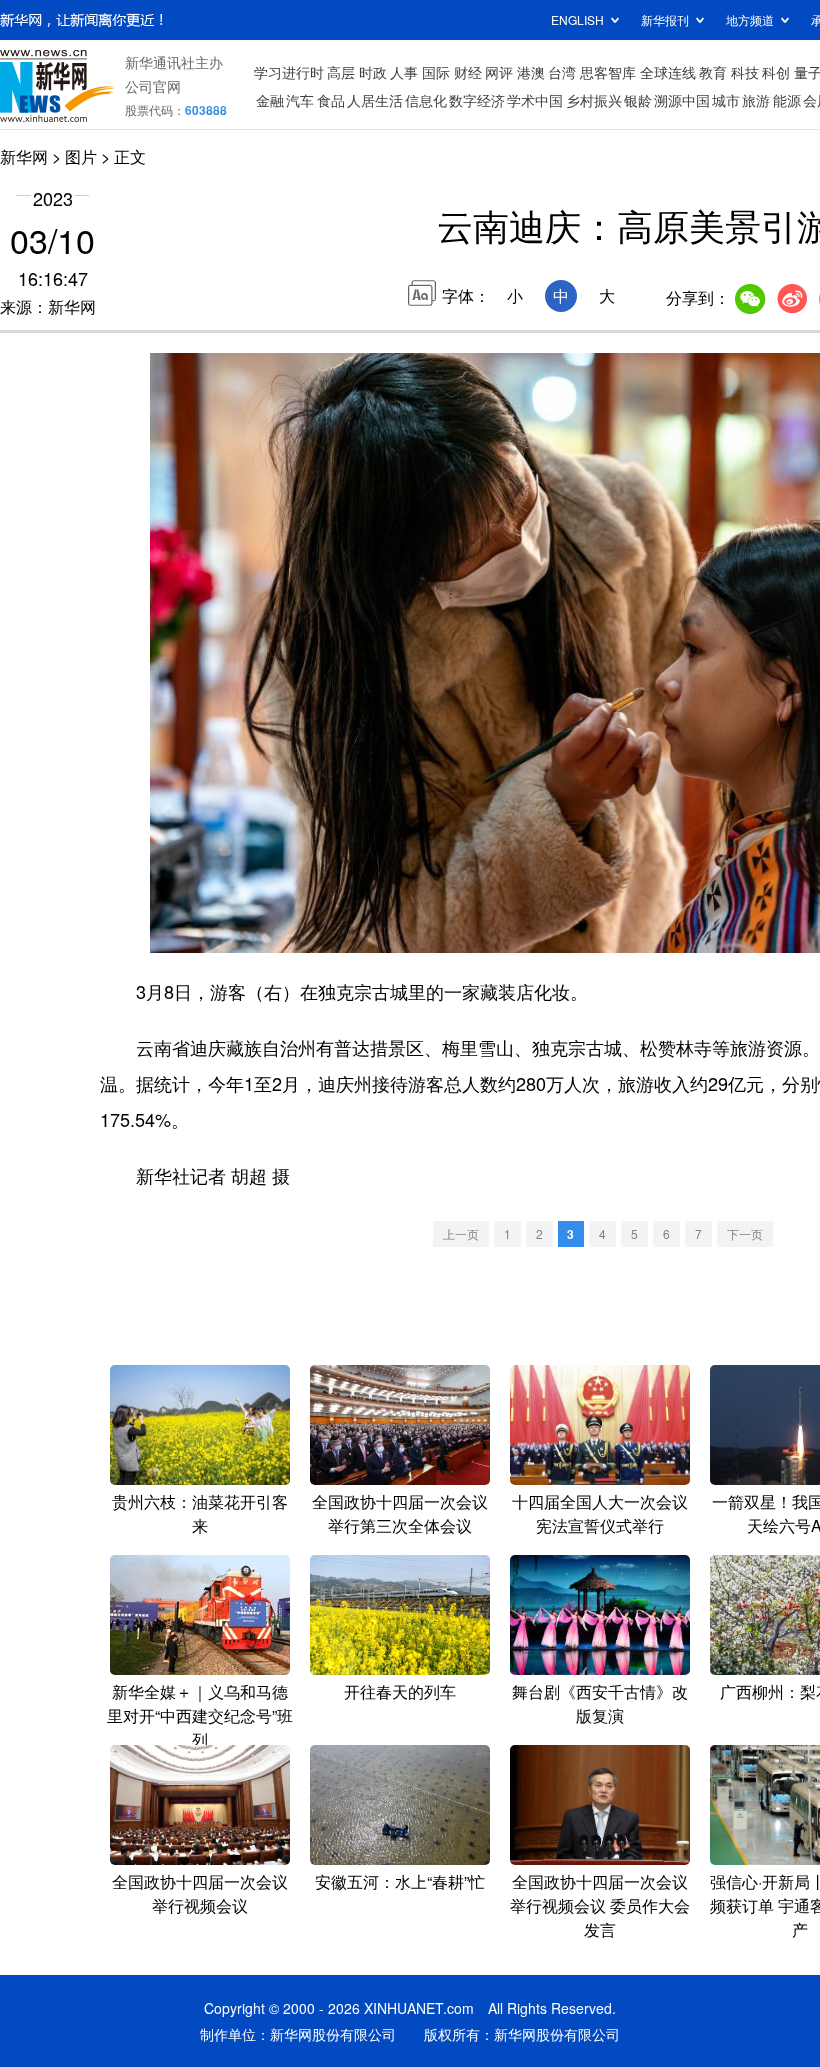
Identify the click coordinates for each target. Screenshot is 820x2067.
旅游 (756, 100)
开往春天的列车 (400, 1691)
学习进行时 (289, 72)
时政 (373, 72)
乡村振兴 (594, 100)
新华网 (24, 156)
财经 (468, 72)
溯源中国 (682, 100)
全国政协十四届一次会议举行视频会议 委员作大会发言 (600, 1905)
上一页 (461, 1233)
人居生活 (375, 100)
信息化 (426, 100)
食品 (331, 100)
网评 (499, 72)
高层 (341, 72)
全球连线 (668, 72)
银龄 (638, 100)
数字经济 (477, 100)
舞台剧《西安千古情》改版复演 (600, 1703)
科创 (776, 72)
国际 (436, 72)
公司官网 (153, 86)
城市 (726, 100)
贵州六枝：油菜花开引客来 (200, 1513)
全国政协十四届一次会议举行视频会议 (200, 1893)
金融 (270, 100)
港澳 (531, 72)
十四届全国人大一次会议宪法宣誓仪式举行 (600, 1513)
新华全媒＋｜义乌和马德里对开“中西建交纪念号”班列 (200, 1715)
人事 (404, 72)
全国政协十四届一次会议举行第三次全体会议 (400, 1513)
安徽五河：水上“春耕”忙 (400, 1881)
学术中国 (535, 100)
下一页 (745, 1233)
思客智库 (608, 72)
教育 (713, 72)
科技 (745, 72)
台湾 (562, 72)
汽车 (300, 100)
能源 (787, 100)
